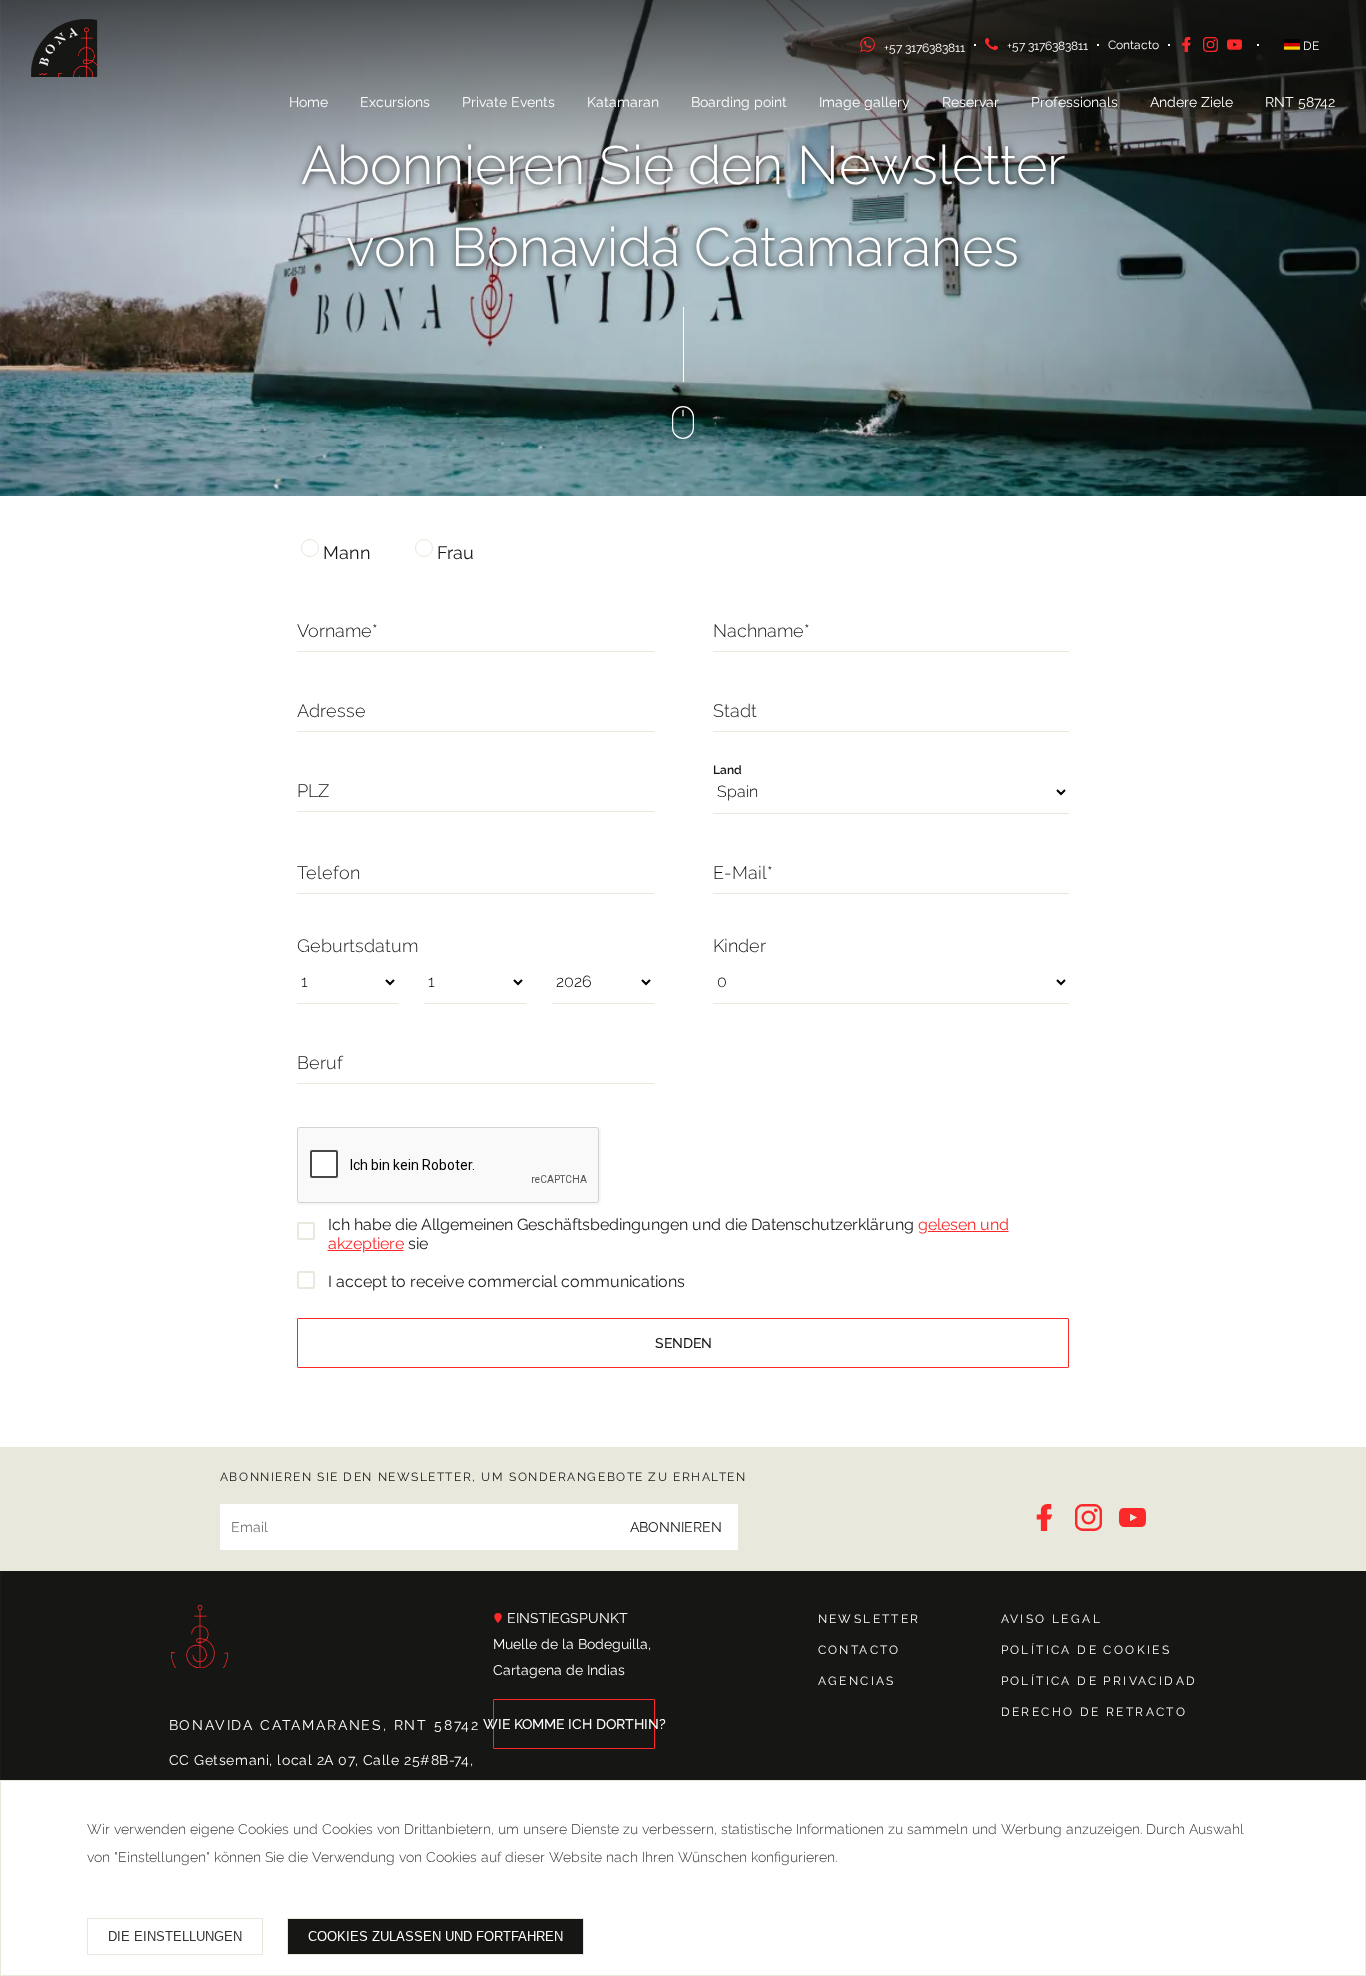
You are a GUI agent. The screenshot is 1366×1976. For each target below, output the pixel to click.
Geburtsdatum (357, 945)
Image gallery (864, 102)
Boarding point (739, 102)
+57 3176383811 (924, 48)
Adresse (331, 710)
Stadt (735, 710)
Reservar (970, 102)
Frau (455, 552)
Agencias (857, 1681)
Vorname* (337, 630)
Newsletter (869, 1619)
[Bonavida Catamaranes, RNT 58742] (86, 74)
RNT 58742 (1300, 102)
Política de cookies (1086, 1650)
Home (308, 102)
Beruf (320, 1062)
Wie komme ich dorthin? (574, 1724)
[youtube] (1237, 48)
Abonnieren (676, 1527)
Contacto (1133, 45)
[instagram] (1215, 48)
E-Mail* (743, 872)
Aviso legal (1051, 1619)
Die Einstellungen (175, 1936)
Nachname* (761, 630)
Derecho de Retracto (1094, 1712)
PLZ (313, 790)
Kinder (739, 945)
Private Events (508, 102)
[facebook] (1191, 48)
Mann (347, 552)
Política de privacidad (1099, 1681)
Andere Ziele (1191, 102)
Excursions (395, 102)
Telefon (328, 872)
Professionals (1074, 102)
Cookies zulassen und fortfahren (435, 1936)
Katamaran (623, 102)
